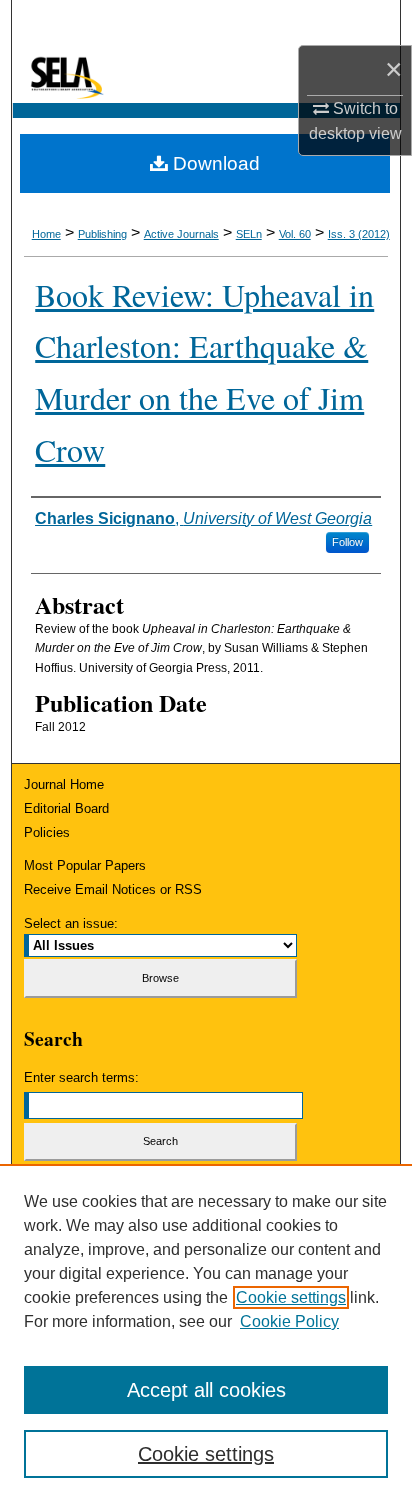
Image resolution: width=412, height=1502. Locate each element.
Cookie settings (291, 1297)
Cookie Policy (289, 1321)
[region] (206, 1333)
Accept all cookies (206, 1390)
